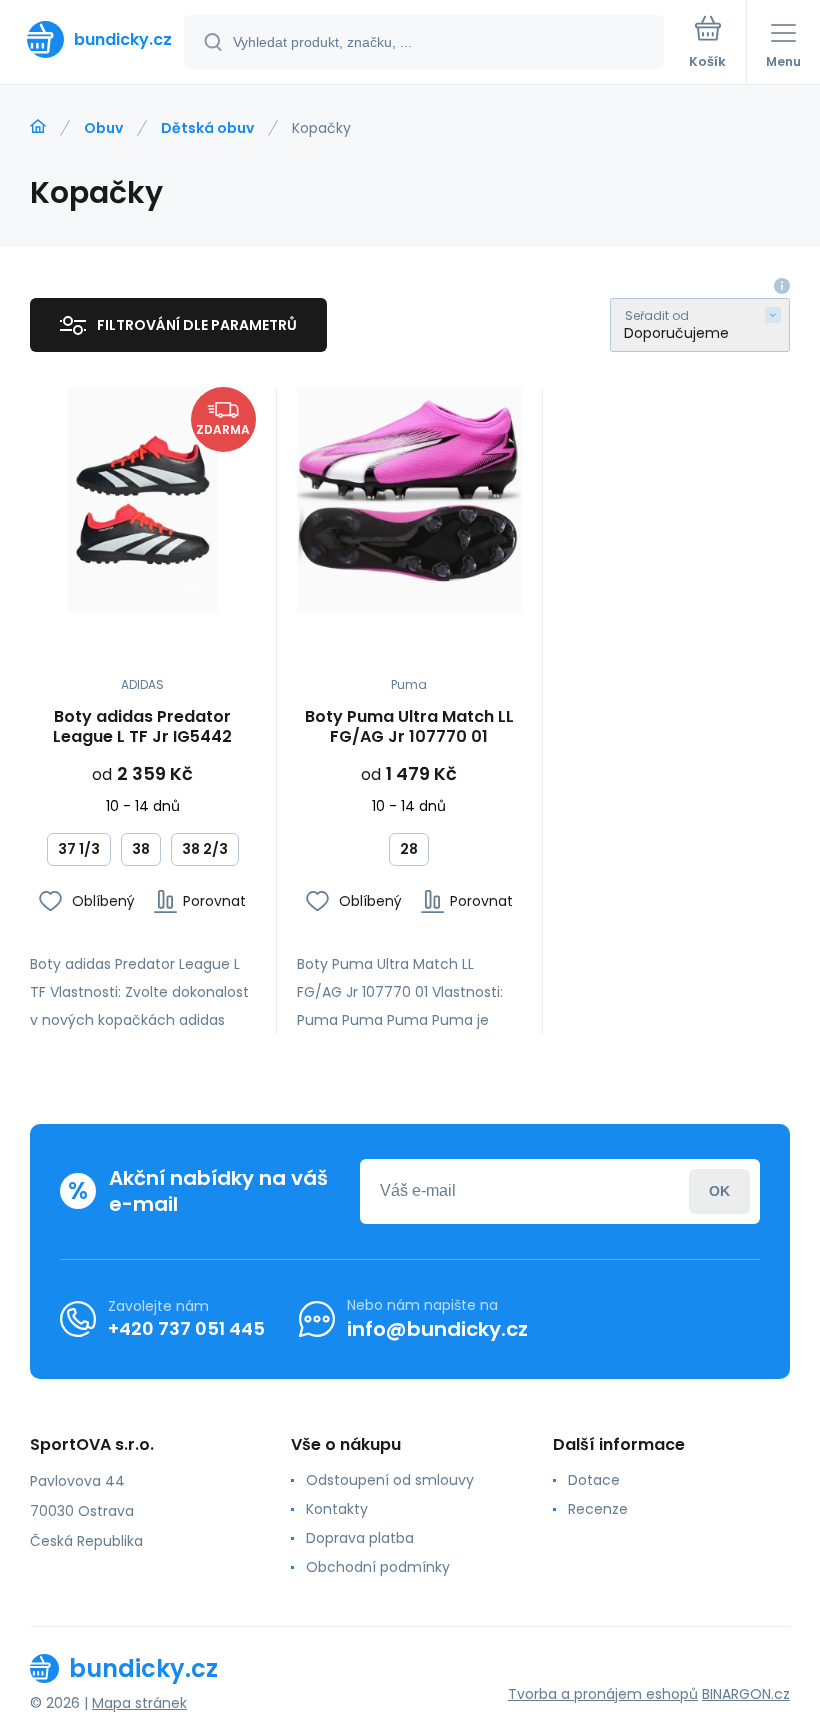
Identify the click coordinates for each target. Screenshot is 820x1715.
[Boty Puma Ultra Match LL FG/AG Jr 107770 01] (410, 500)
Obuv (103, 128)
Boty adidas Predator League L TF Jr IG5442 (142, 727)
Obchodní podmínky (378, 1567)
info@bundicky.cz (437, 1329)
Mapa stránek (139, 1703)
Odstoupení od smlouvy (390, 1480)
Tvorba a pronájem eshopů (603, 1694)
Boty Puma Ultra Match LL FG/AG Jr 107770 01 (409, 727)
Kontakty (337, 1509)
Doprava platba (360, 1538)
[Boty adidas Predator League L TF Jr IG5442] (143, 500)
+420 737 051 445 (186, 1328)
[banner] (93, 39)
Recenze (598, 1509)
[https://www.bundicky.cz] (38, 127)
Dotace (594, 1480)
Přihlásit (719, 1191)
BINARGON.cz (746, 1694)
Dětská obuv (207, 128)
